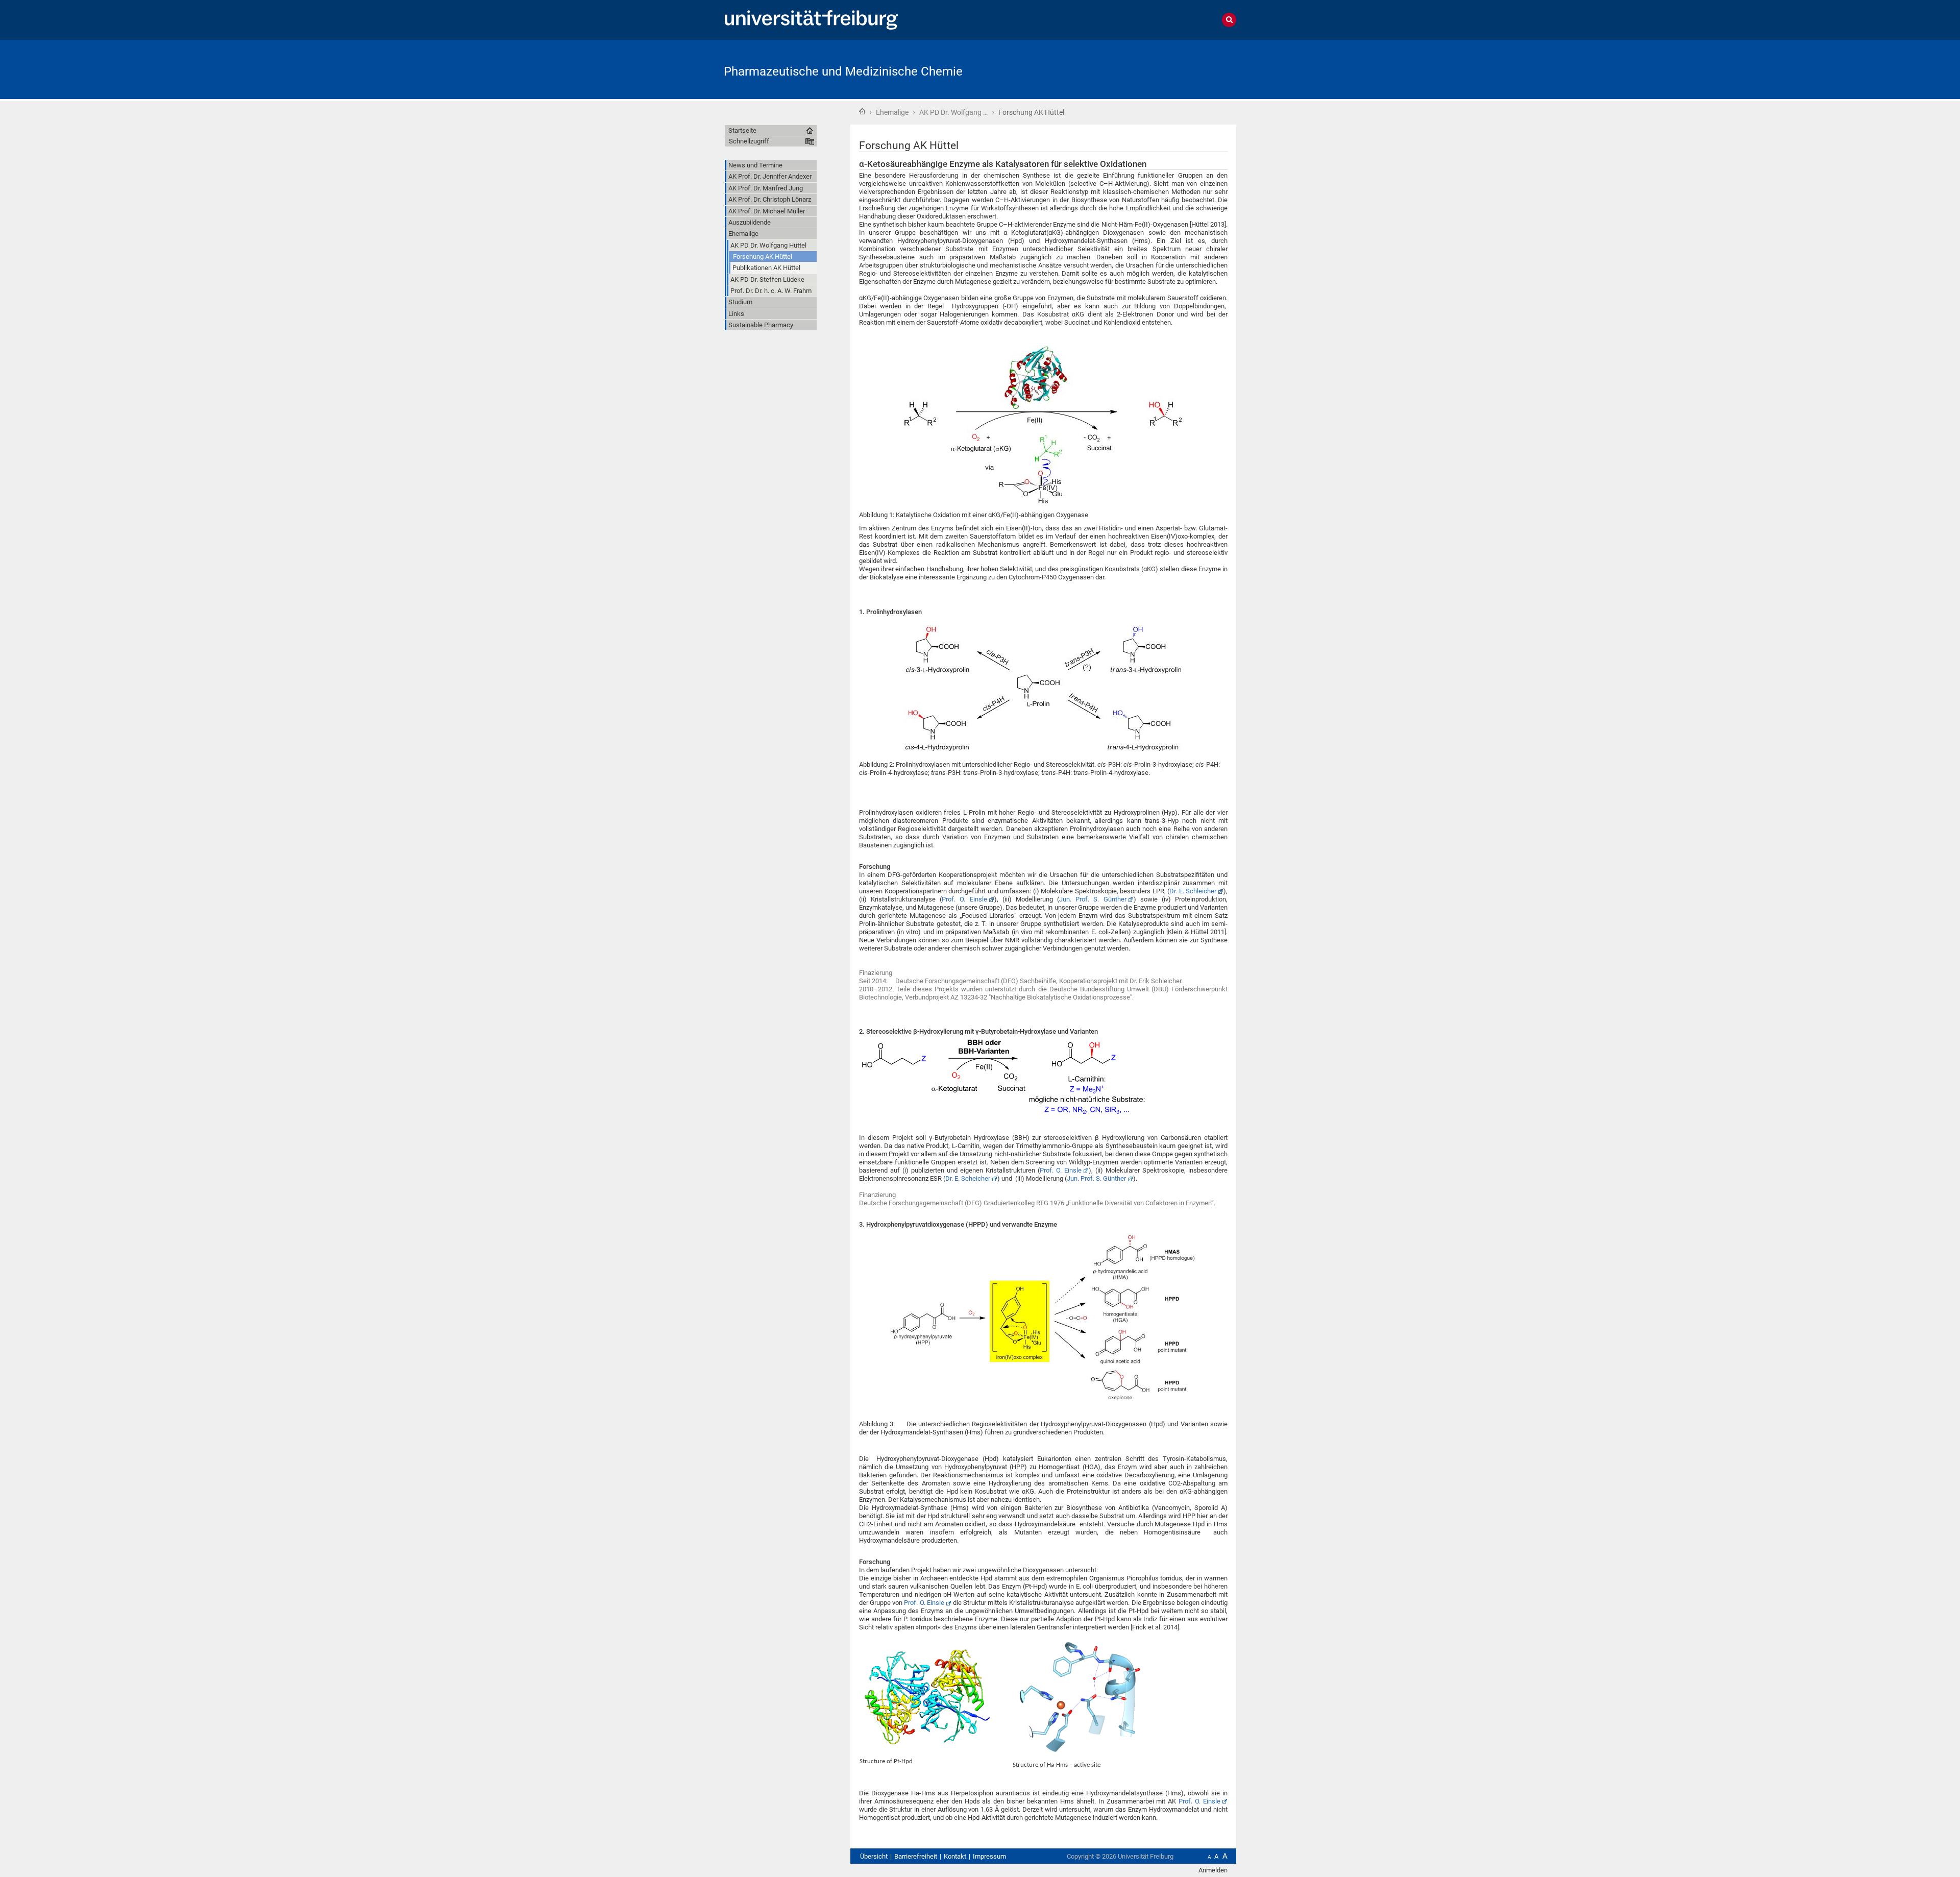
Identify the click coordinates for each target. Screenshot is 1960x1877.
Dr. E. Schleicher (1193, 891)
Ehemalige (892, 112)
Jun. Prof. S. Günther (1093, 899)
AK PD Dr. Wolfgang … (953, 112)
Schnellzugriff (749, 141)
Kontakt (955, 1856)
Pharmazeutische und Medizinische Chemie (843, 71)
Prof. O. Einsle (964, 899)
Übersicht (874, 1856)
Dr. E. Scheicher (968, 1178)
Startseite (862, 111)
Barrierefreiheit (916, 1856)
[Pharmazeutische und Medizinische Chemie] (1186, 69)
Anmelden (1213, 1870)
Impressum (989, 1856)
